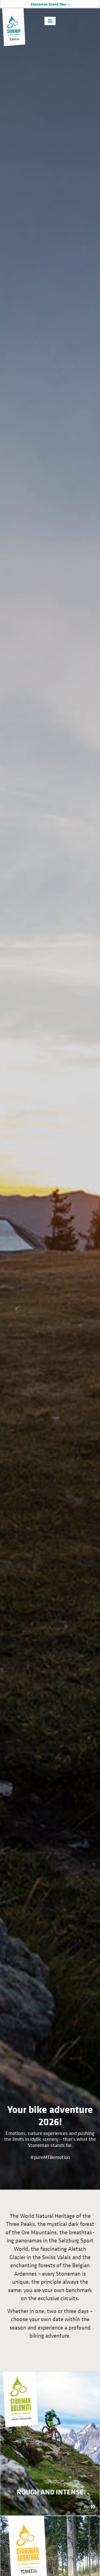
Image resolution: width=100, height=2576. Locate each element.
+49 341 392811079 (67, 4)
